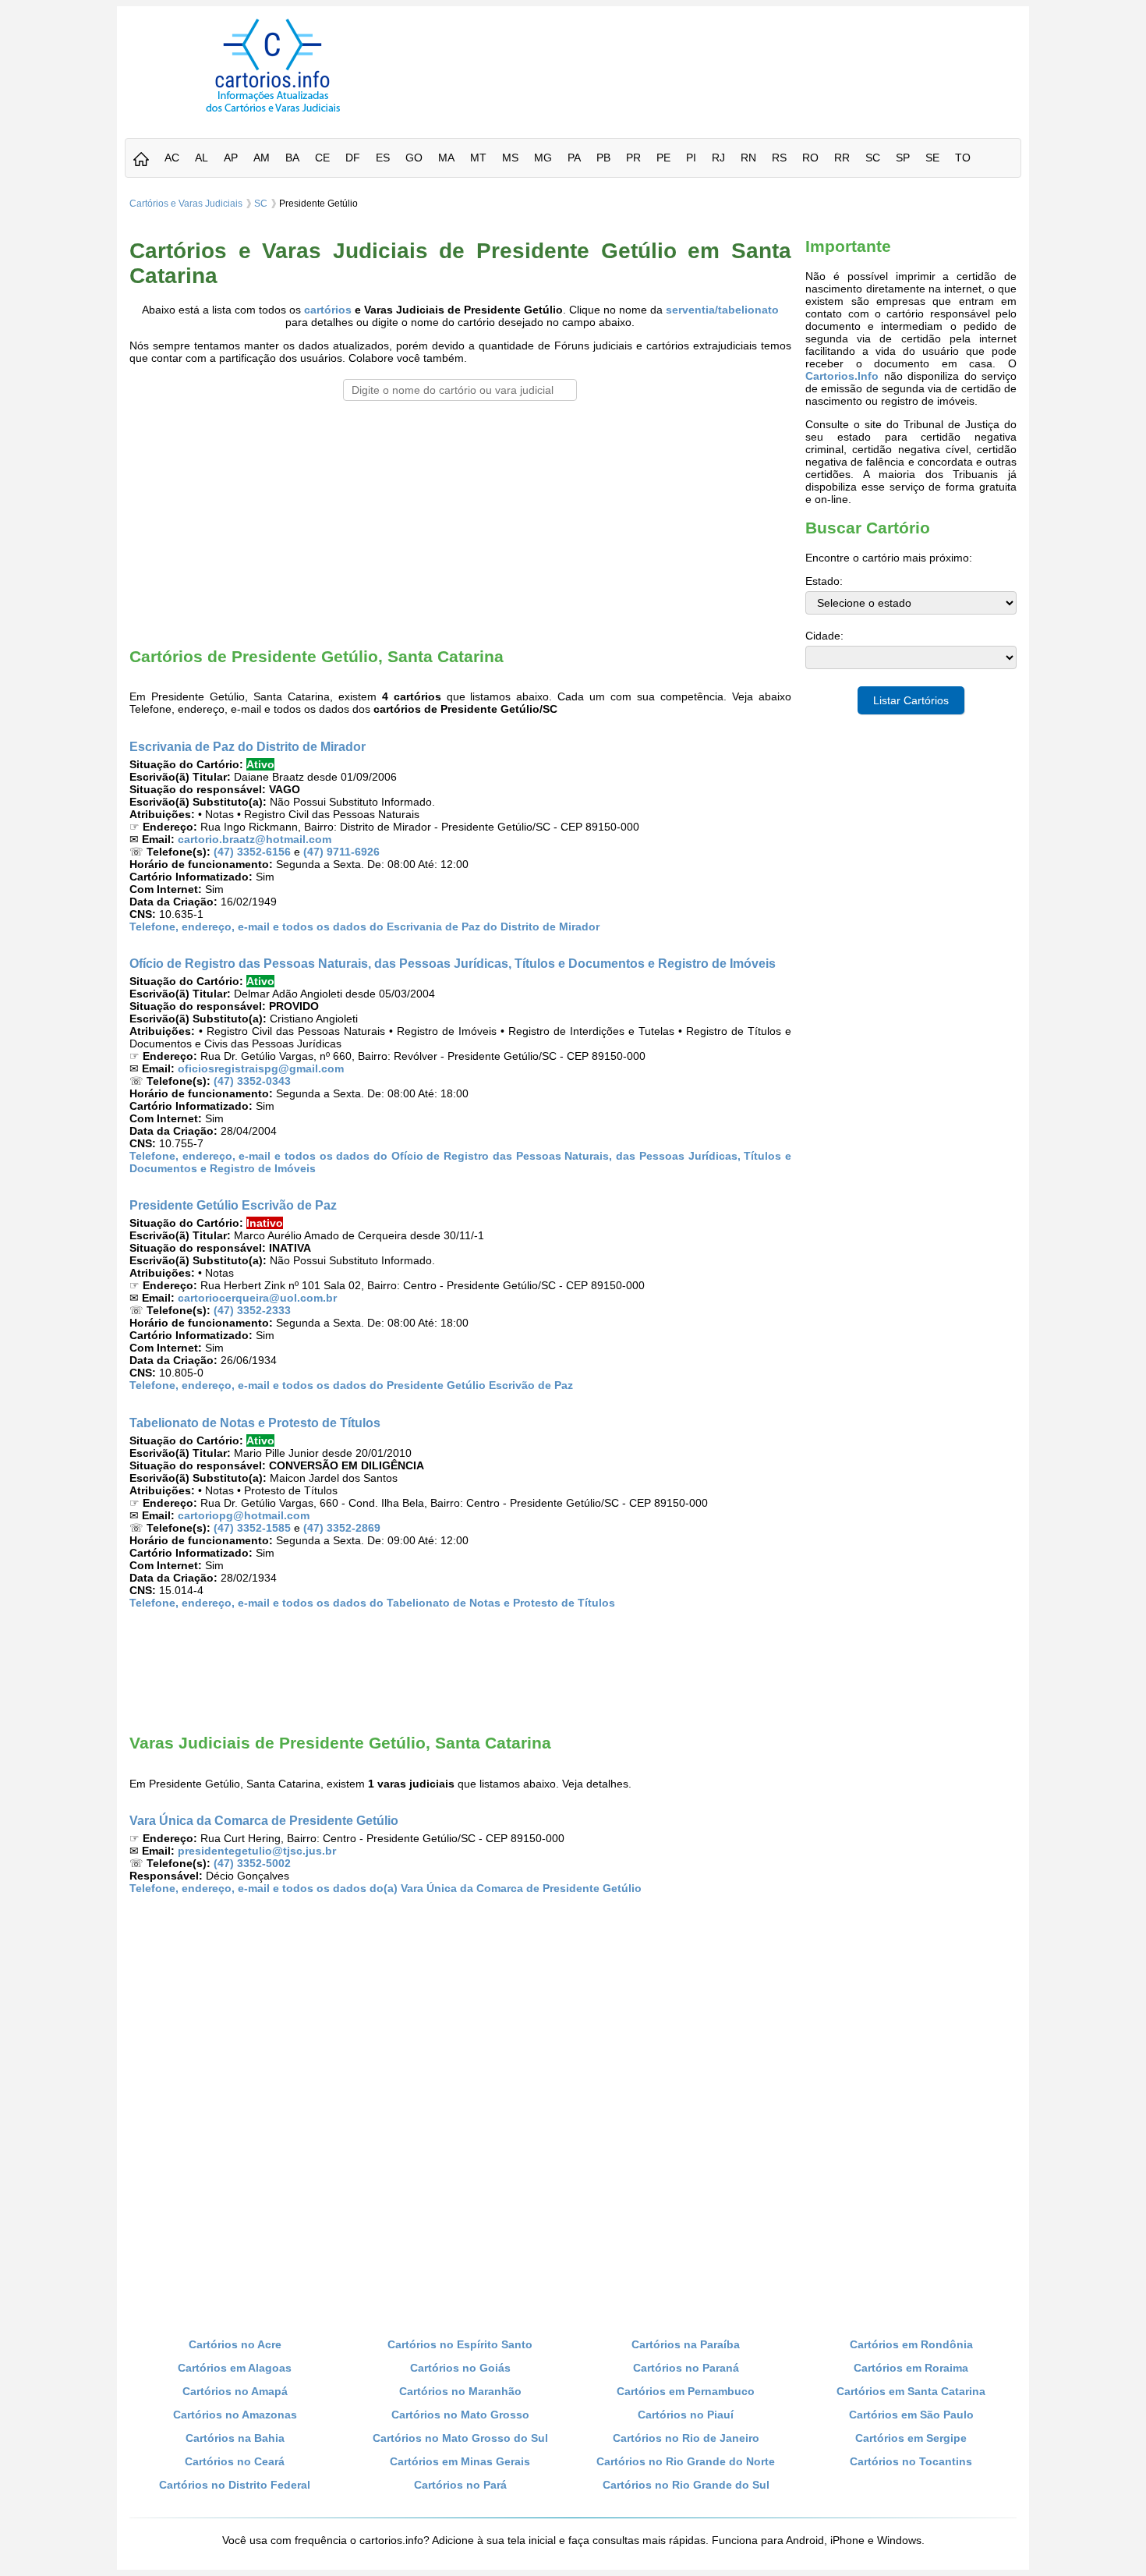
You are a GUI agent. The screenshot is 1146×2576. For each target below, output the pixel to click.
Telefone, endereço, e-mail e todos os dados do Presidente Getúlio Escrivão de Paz (351, 1385)
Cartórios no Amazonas (235, 2415)
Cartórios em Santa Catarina (911, 2391)
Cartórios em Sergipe (911, 2438)
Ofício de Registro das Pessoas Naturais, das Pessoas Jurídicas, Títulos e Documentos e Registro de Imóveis (453, 963)
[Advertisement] (723, 54)
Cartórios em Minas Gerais (460, 2461)
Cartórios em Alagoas (235, 2368)
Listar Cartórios (911, 700)
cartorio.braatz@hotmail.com (255, 839)
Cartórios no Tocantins (911, 2461)
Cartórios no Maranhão (460, 2391)
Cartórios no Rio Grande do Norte (686, 2461)
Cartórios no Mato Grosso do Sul (460, 2438)
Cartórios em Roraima (911, 2368)
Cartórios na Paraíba (686, 2344)
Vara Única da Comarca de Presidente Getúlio (264, 1820)
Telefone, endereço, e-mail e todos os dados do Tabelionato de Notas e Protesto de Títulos (372, 1603)
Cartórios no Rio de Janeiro (686, 2438)
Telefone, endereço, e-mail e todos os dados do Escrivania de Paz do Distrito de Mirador (364, 927)
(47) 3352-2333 (252, 1310)
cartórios (328, 310)
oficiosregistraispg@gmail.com (261, 1068)
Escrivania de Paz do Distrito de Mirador (248, 746)
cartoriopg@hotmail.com (244, 1515)
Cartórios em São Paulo (911, 2415)
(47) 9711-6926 (341, 852)
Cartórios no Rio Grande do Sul (686, 2485)
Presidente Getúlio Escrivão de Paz (233, 1205)
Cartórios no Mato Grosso (460, 2415)
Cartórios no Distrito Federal (235, 2485)
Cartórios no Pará (460, 2485)
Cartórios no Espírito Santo (460, 2344)
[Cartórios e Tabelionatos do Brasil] (141, 160)
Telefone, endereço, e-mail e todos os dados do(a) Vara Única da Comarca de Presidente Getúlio (386, 1888)
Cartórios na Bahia (235, 2438)
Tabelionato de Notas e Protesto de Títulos (255, 1423)
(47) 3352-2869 (342, 1528)
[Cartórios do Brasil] (273, 112)
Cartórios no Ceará (235, 2461)
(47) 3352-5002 (252, 1863)
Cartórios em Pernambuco (686, 2391)
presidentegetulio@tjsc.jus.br (257, 1851)
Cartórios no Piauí (686, 2415)
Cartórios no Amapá (235, 2391)
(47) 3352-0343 (252, 1081)
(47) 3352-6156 (252, 852)
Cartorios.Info (842, 376)
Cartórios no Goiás (460, 2368)
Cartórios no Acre (235, 2344)
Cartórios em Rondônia (911, 2344)
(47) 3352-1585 (252, 1528)
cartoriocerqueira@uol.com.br (257, 1298)
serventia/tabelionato (722, 310)
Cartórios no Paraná (686, 2368)
